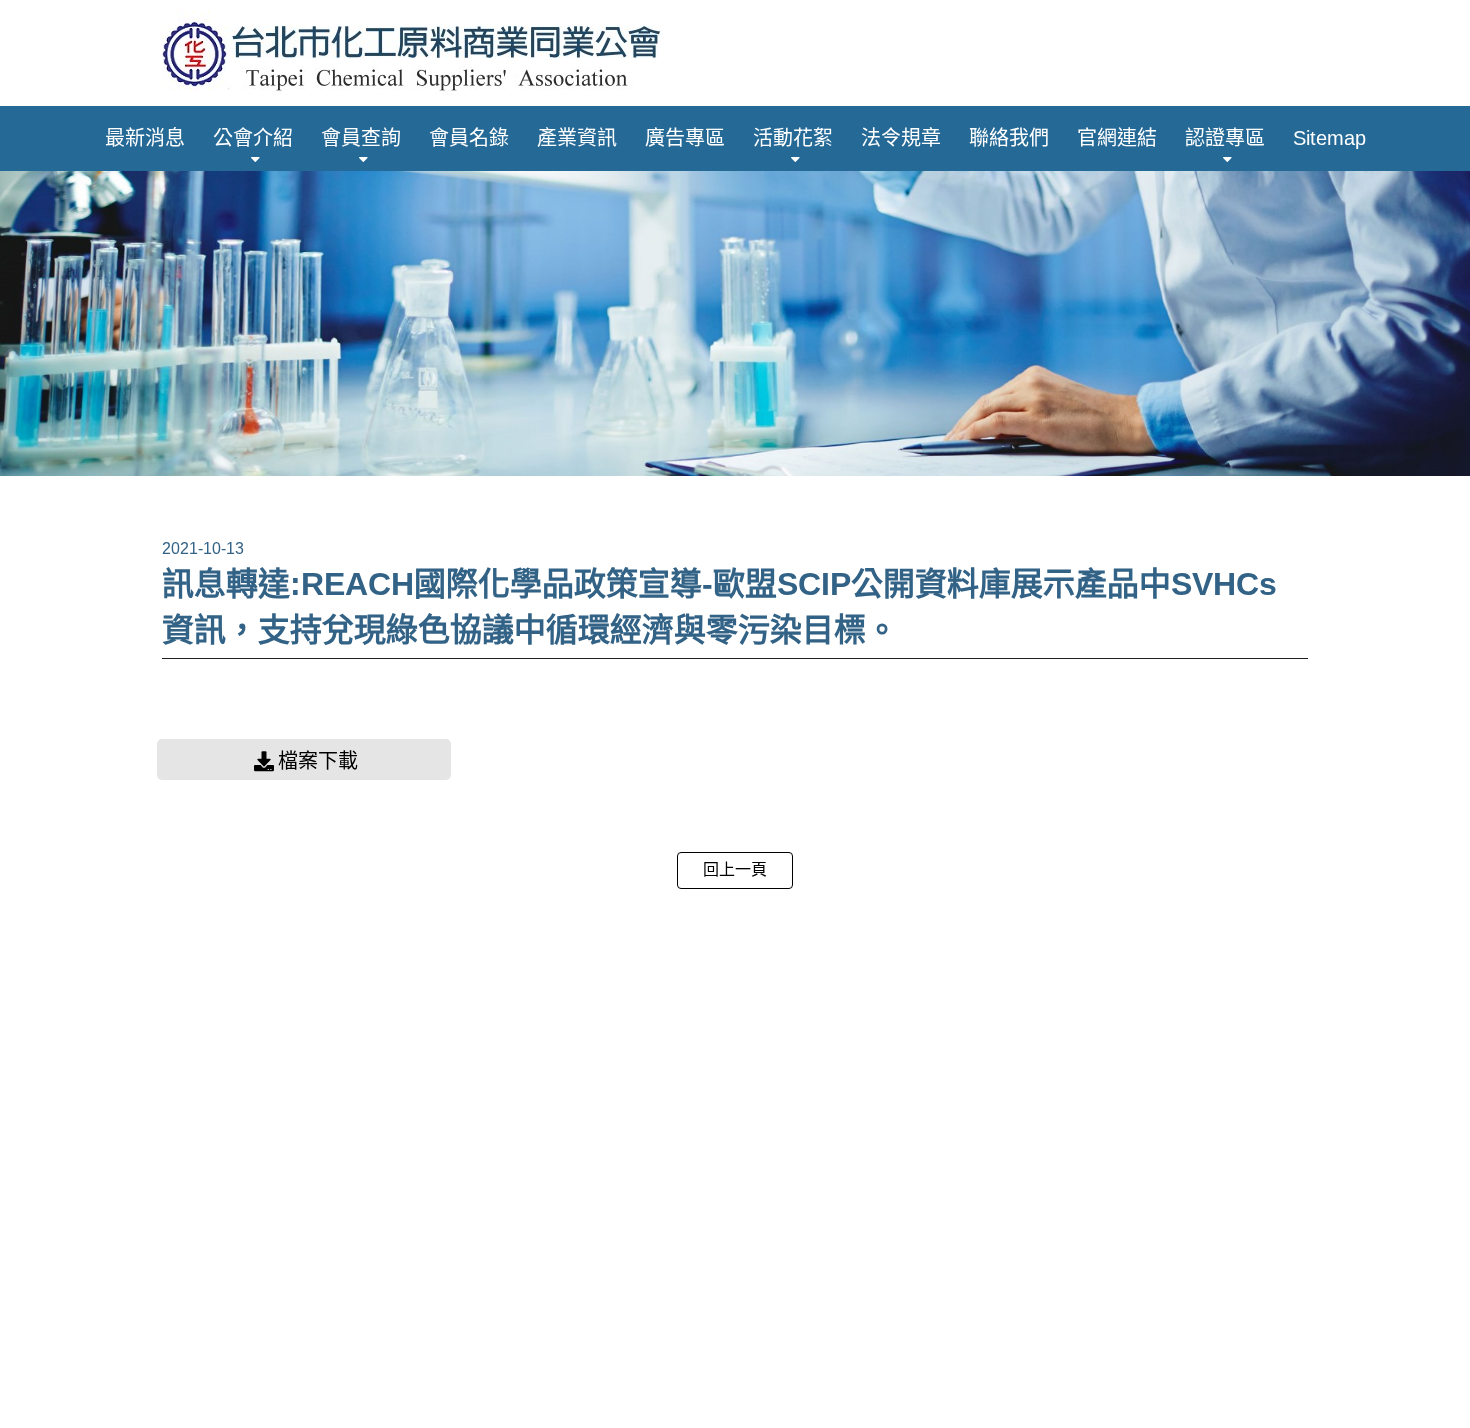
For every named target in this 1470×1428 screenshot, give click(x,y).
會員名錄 (469, 138)
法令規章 (901, 138)
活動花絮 (793, 138)
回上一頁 (735, 869)
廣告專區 (685, 138)
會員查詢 (361, 138)
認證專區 (1225, 138)
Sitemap (1329, 138)
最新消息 (145, 138)
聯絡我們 (1009, 138)
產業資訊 (577, 138)
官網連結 (1117, 138)
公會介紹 (253, 138)
